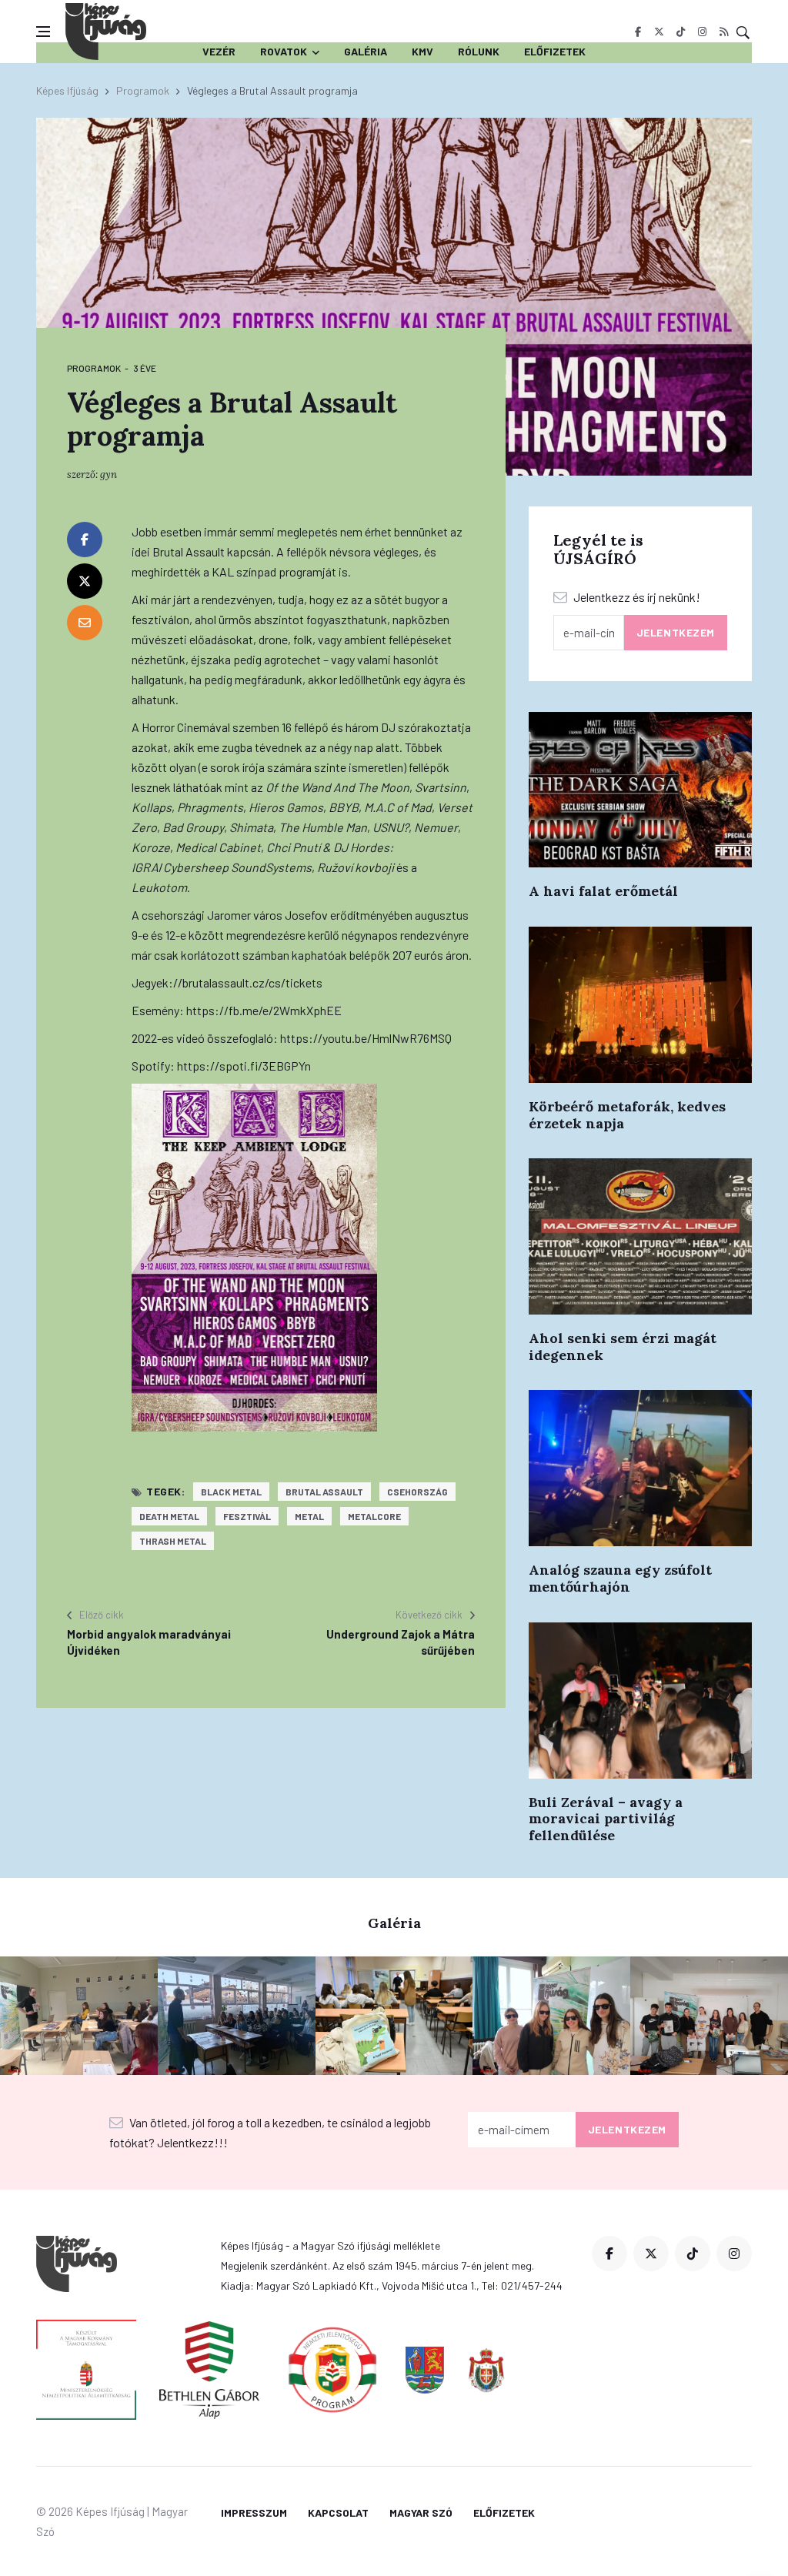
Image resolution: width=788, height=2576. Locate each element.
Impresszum (254, 2513)
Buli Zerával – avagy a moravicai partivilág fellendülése (606, 1819)
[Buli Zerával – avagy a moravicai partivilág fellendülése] (640, 1701)
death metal (169, 1516)
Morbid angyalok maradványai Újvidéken (149, 1642)
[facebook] (638, 32)
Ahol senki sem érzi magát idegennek (623, 1346)
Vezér (219, 51)
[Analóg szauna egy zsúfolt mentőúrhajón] (640, 1468)
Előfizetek (555, 51)
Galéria (366, 51)
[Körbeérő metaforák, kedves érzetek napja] (640, 1005)
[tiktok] (681, 32)
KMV (422, 51)
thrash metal (173, 1541)
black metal (231, 1492)
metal (309, 1516)
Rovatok (284, 51)
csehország (417, 1492)
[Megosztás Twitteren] (85, 581)
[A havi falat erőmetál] (640, 790)
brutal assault (324, 1492)
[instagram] (702, 32)
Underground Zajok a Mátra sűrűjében (401, 1642)
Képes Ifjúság (67, 90)
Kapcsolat (338, 2513)
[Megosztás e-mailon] (85, 623)
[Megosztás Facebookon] (85, 540)
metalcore (374, 1516)
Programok (143, 90)
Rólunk (479, 51)
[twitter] (659, 32)
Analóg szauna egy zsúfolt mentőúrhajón (620, 1578)
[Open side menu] (43, 32)
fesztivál (247, 1516)
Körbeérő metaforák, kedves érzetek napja (627, 1115)
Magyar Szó (421, 2513)
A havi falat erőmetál (603, 891)
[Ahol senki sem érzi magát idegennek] (640, 1236)
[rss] (724, 32)
